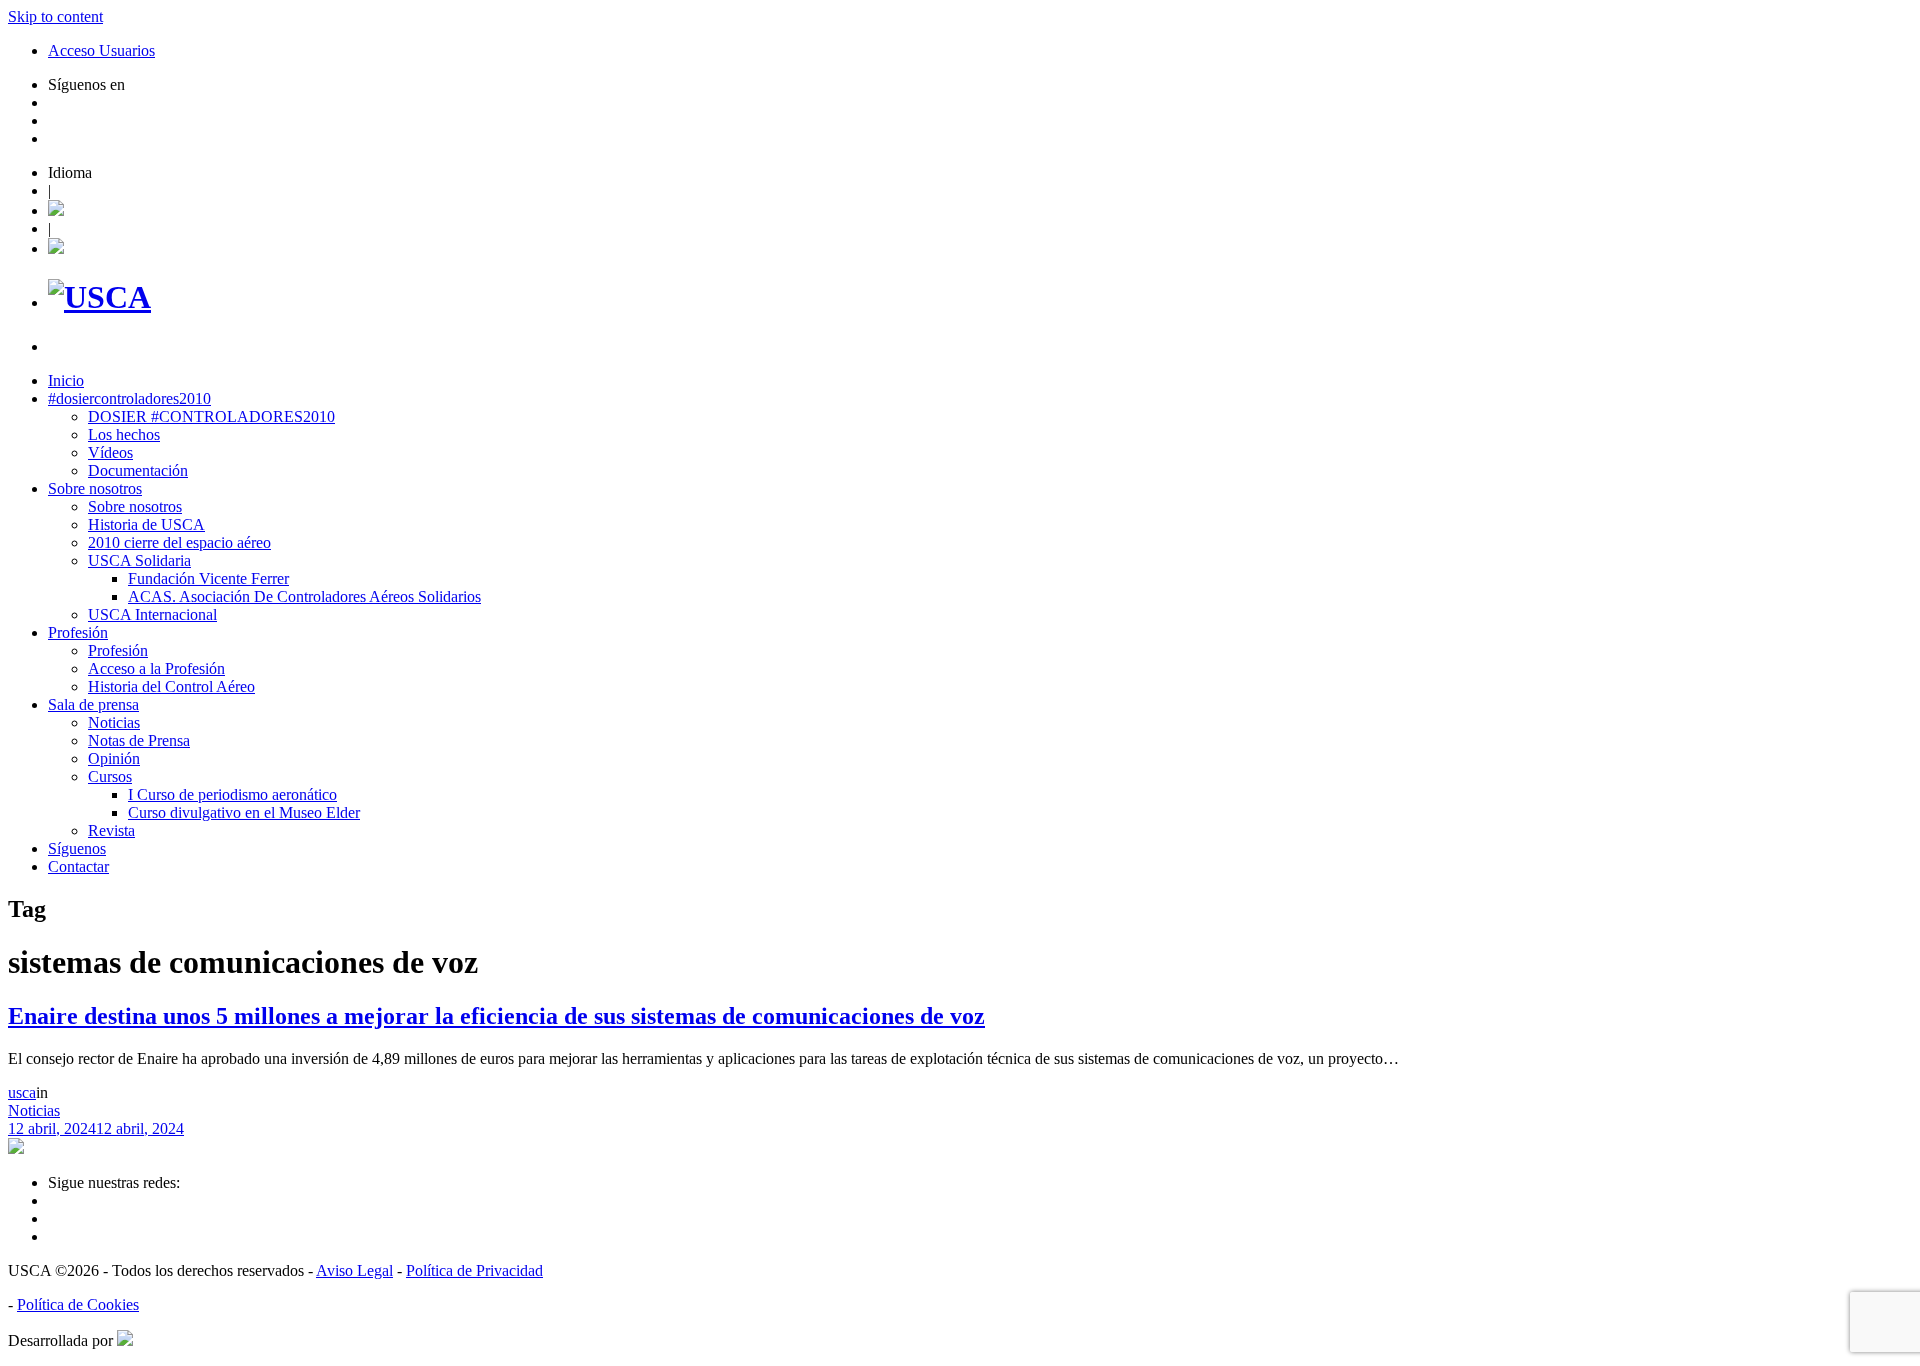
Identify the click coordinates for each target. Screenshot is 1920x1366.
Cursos (110, 776)
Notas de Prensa (139, 740)
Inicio (66, 380)
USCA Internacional (152, 614)
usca (22, 1092)
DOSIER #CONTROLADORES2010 (211, 416)
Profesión (78, 632)
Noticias (114, 722)
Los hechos (124, 434)
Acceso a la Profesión (156, 668)
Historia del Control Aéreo (171, 686)
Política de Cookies (78, 1304)
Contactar (78, 866)
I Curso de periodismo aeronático (232, 794)
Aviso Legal (354, 1270)
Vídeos (110, 452)
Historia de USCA (146, 524)
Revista (111, 830)
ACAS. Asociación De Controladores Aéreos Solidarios (304, 596)
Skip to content (55, 16)
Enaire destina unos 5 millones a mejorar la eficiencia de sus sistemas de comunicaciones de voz (496, 1016)
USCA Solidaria (139, 560)
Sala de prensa (93, 704)
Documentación (138, 470)
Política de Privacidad (474, 1270)
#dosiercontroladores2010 (129, 398)
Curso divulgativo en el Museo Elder (244, 812)
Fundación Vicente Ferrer (208, 578)
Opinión (114, 758)
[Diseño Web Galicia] (125, 1340)
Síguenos (77, 848)
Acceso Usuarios (101, 50)
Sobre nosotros (95, 488)
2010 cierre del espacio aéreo (179, 542)
